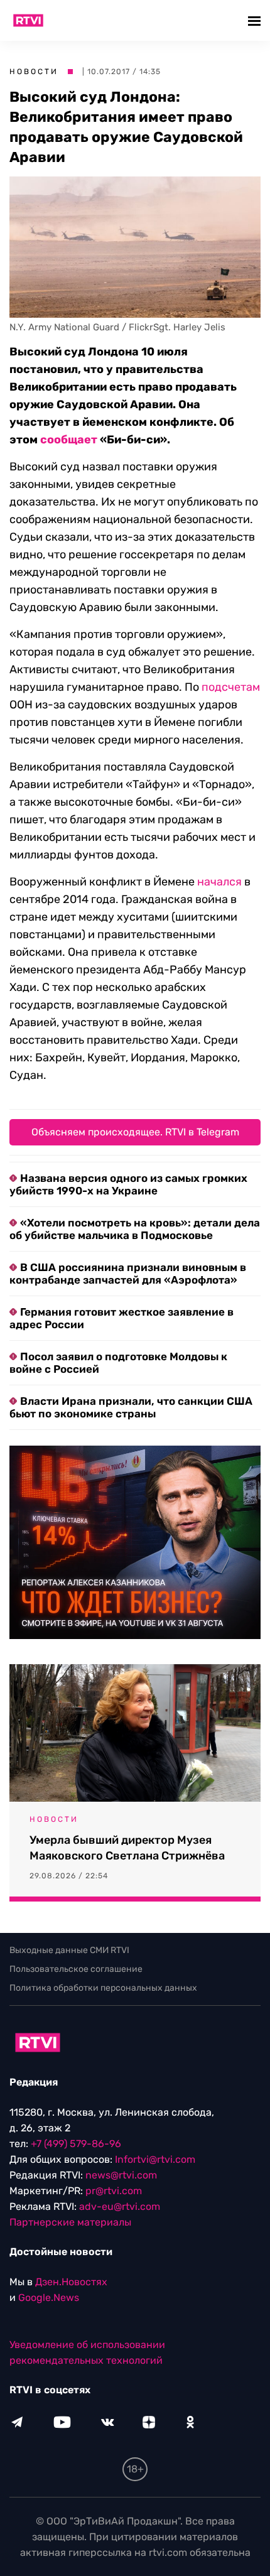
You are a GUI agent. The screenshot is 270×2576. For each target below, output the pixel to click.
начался (219, 882)
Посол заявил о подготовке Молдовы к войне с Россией (118, 1363)
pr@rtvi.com (114, 2191)
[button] (256, 20)
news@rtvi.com (121, 2175)
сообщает (69, 440)
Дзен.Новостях (71, 2282)
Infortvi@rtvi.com (155, 2159)
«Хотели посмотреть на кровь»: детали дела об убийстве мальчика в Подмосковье (135, 1229)
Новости (34, 72)
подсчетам (231, 687)
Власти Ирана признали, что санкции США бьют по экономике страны (131, 1407)
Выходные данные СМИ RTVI (69, 1950)
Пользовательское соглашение (76, 1969)
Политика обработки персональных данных (103, 1988)
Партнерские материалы (70, 2222)
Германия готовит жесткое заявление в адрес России (121, 1318)
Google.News (49, 2297)
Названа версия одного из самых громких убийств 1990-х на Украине (128, 1184)
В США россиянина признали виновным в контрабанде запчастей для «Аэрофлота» (128, 1274)
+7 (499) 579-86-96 (76, 2144)
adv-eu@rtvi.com (120, 2206)
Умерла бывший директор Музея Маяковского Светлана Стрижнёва (127, 1848)
